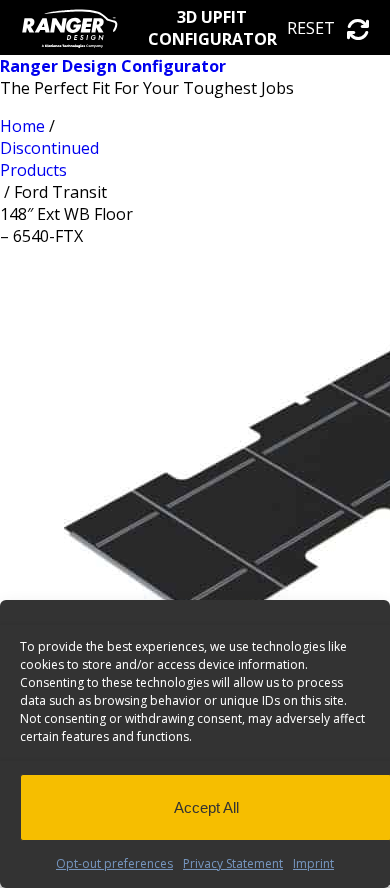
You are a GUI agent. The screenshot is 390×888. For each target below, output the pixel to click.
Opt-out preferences (114, 863)
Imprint (313, 863)
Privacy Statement (233, 863)
